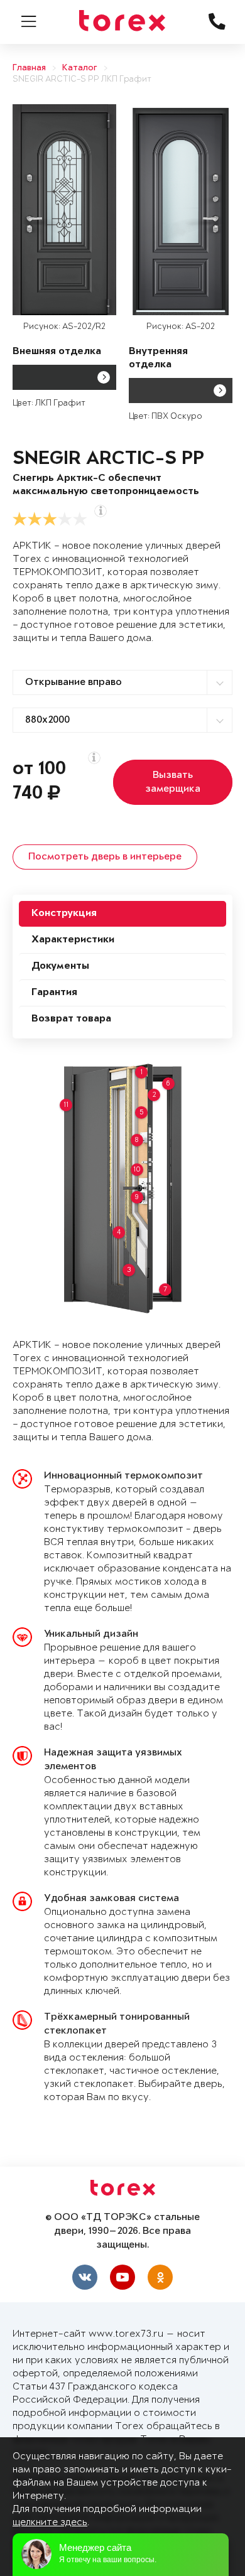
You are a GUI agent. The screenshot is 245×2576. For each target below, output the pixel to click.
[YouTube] (122, 2277)
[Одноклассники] (160, 2277)
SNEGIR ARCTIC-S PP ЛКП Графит (82, 79)
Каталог (80, 68)
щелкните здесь (50, 2522)
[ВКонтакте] (85, 2277)
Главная (29, 68)
